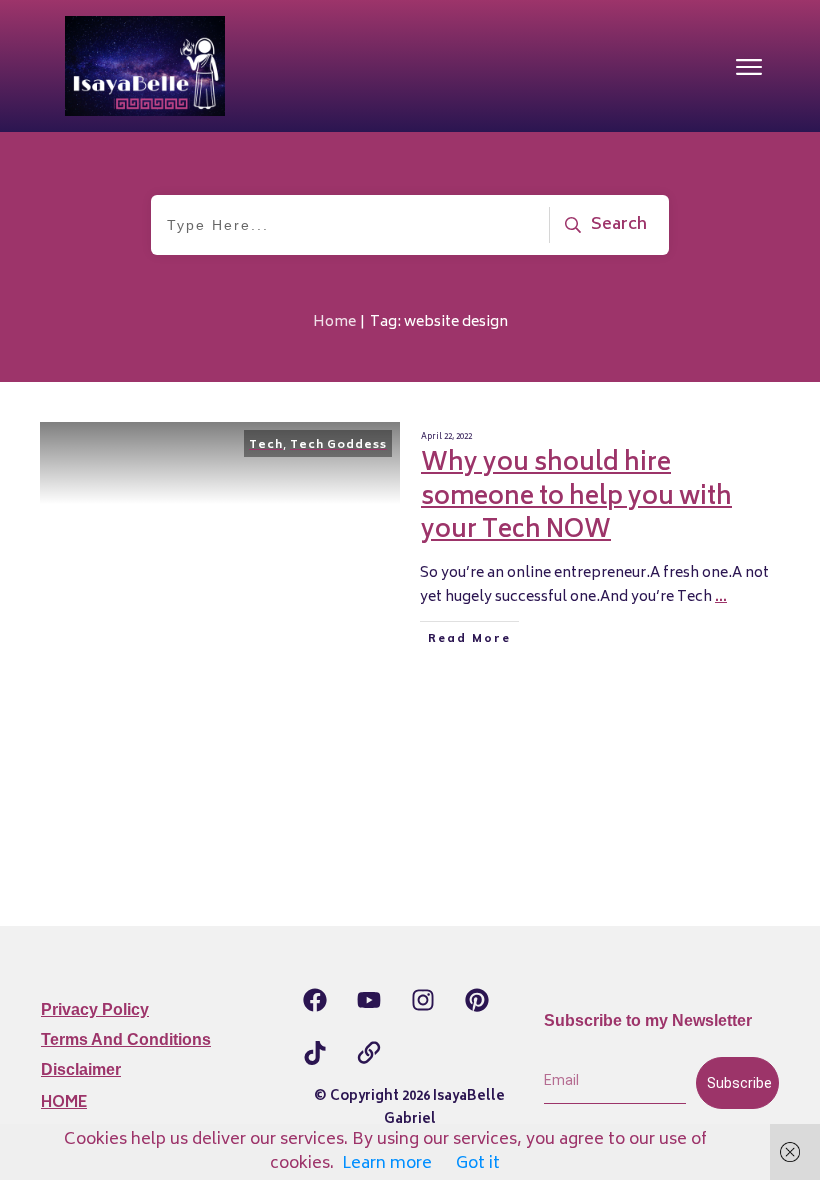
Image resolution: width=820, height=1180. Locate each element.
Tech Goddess (338, 445)
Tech (266, 445)
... (721, 597)
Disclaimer (81, 1069)
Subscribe (739, 1083)
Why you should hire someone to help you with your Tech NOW (576, 498)
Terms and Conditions (126, 1039)
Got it (478, 1164)
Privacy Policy (95, 1009)
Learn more (387, 1164)
